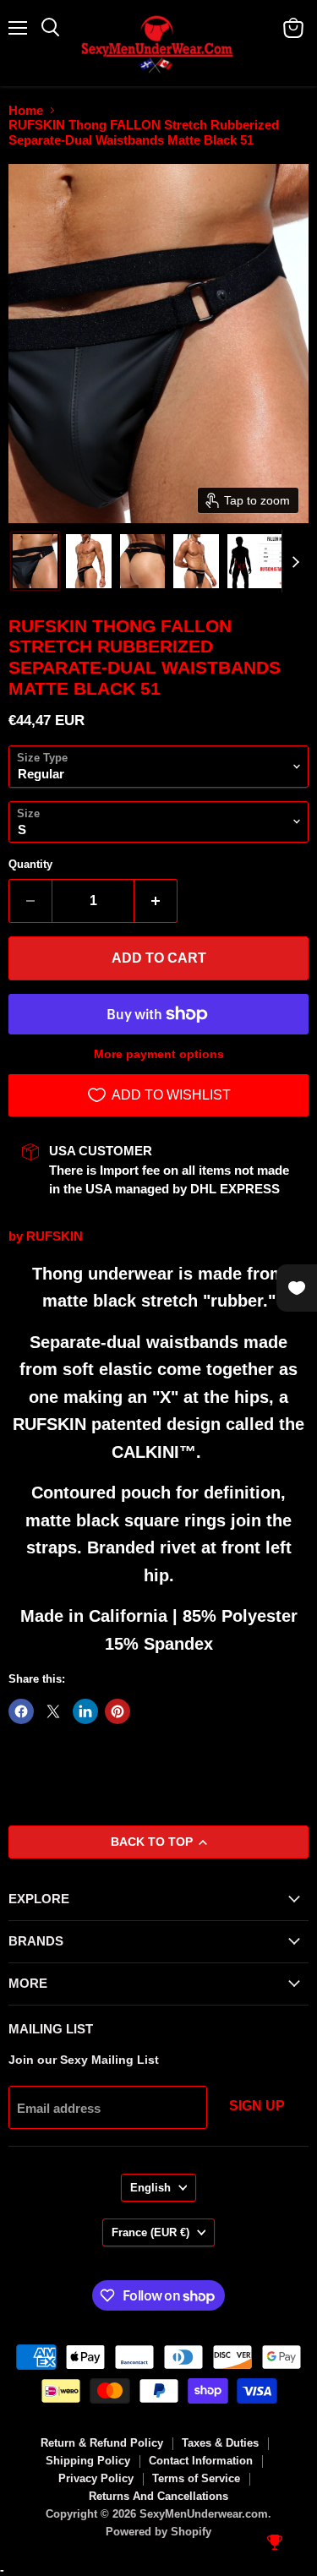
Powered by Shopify (158, 2532)
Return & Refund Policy (102, 2443)
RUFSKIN (55, 1236)
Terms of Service (196, 2478)
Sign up (257, 2106)
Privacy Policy (96, 2478)
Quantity (30, 864)
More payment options (159, 1054)
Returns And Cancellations (158, 2496)
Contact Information (201, 2461)
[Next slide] (295, 561)
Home (26, 110)
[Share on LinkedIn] (85, 1711)
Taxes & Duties (220, 2443)
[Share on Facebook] (21, 1711)
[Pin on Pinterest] (118, 1711)
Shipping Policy (88, 2461)
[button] (35, 561)
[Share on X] (53, 1711)
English (150, 2188)
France (150, 2232)
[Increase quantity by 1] (156, 901)
